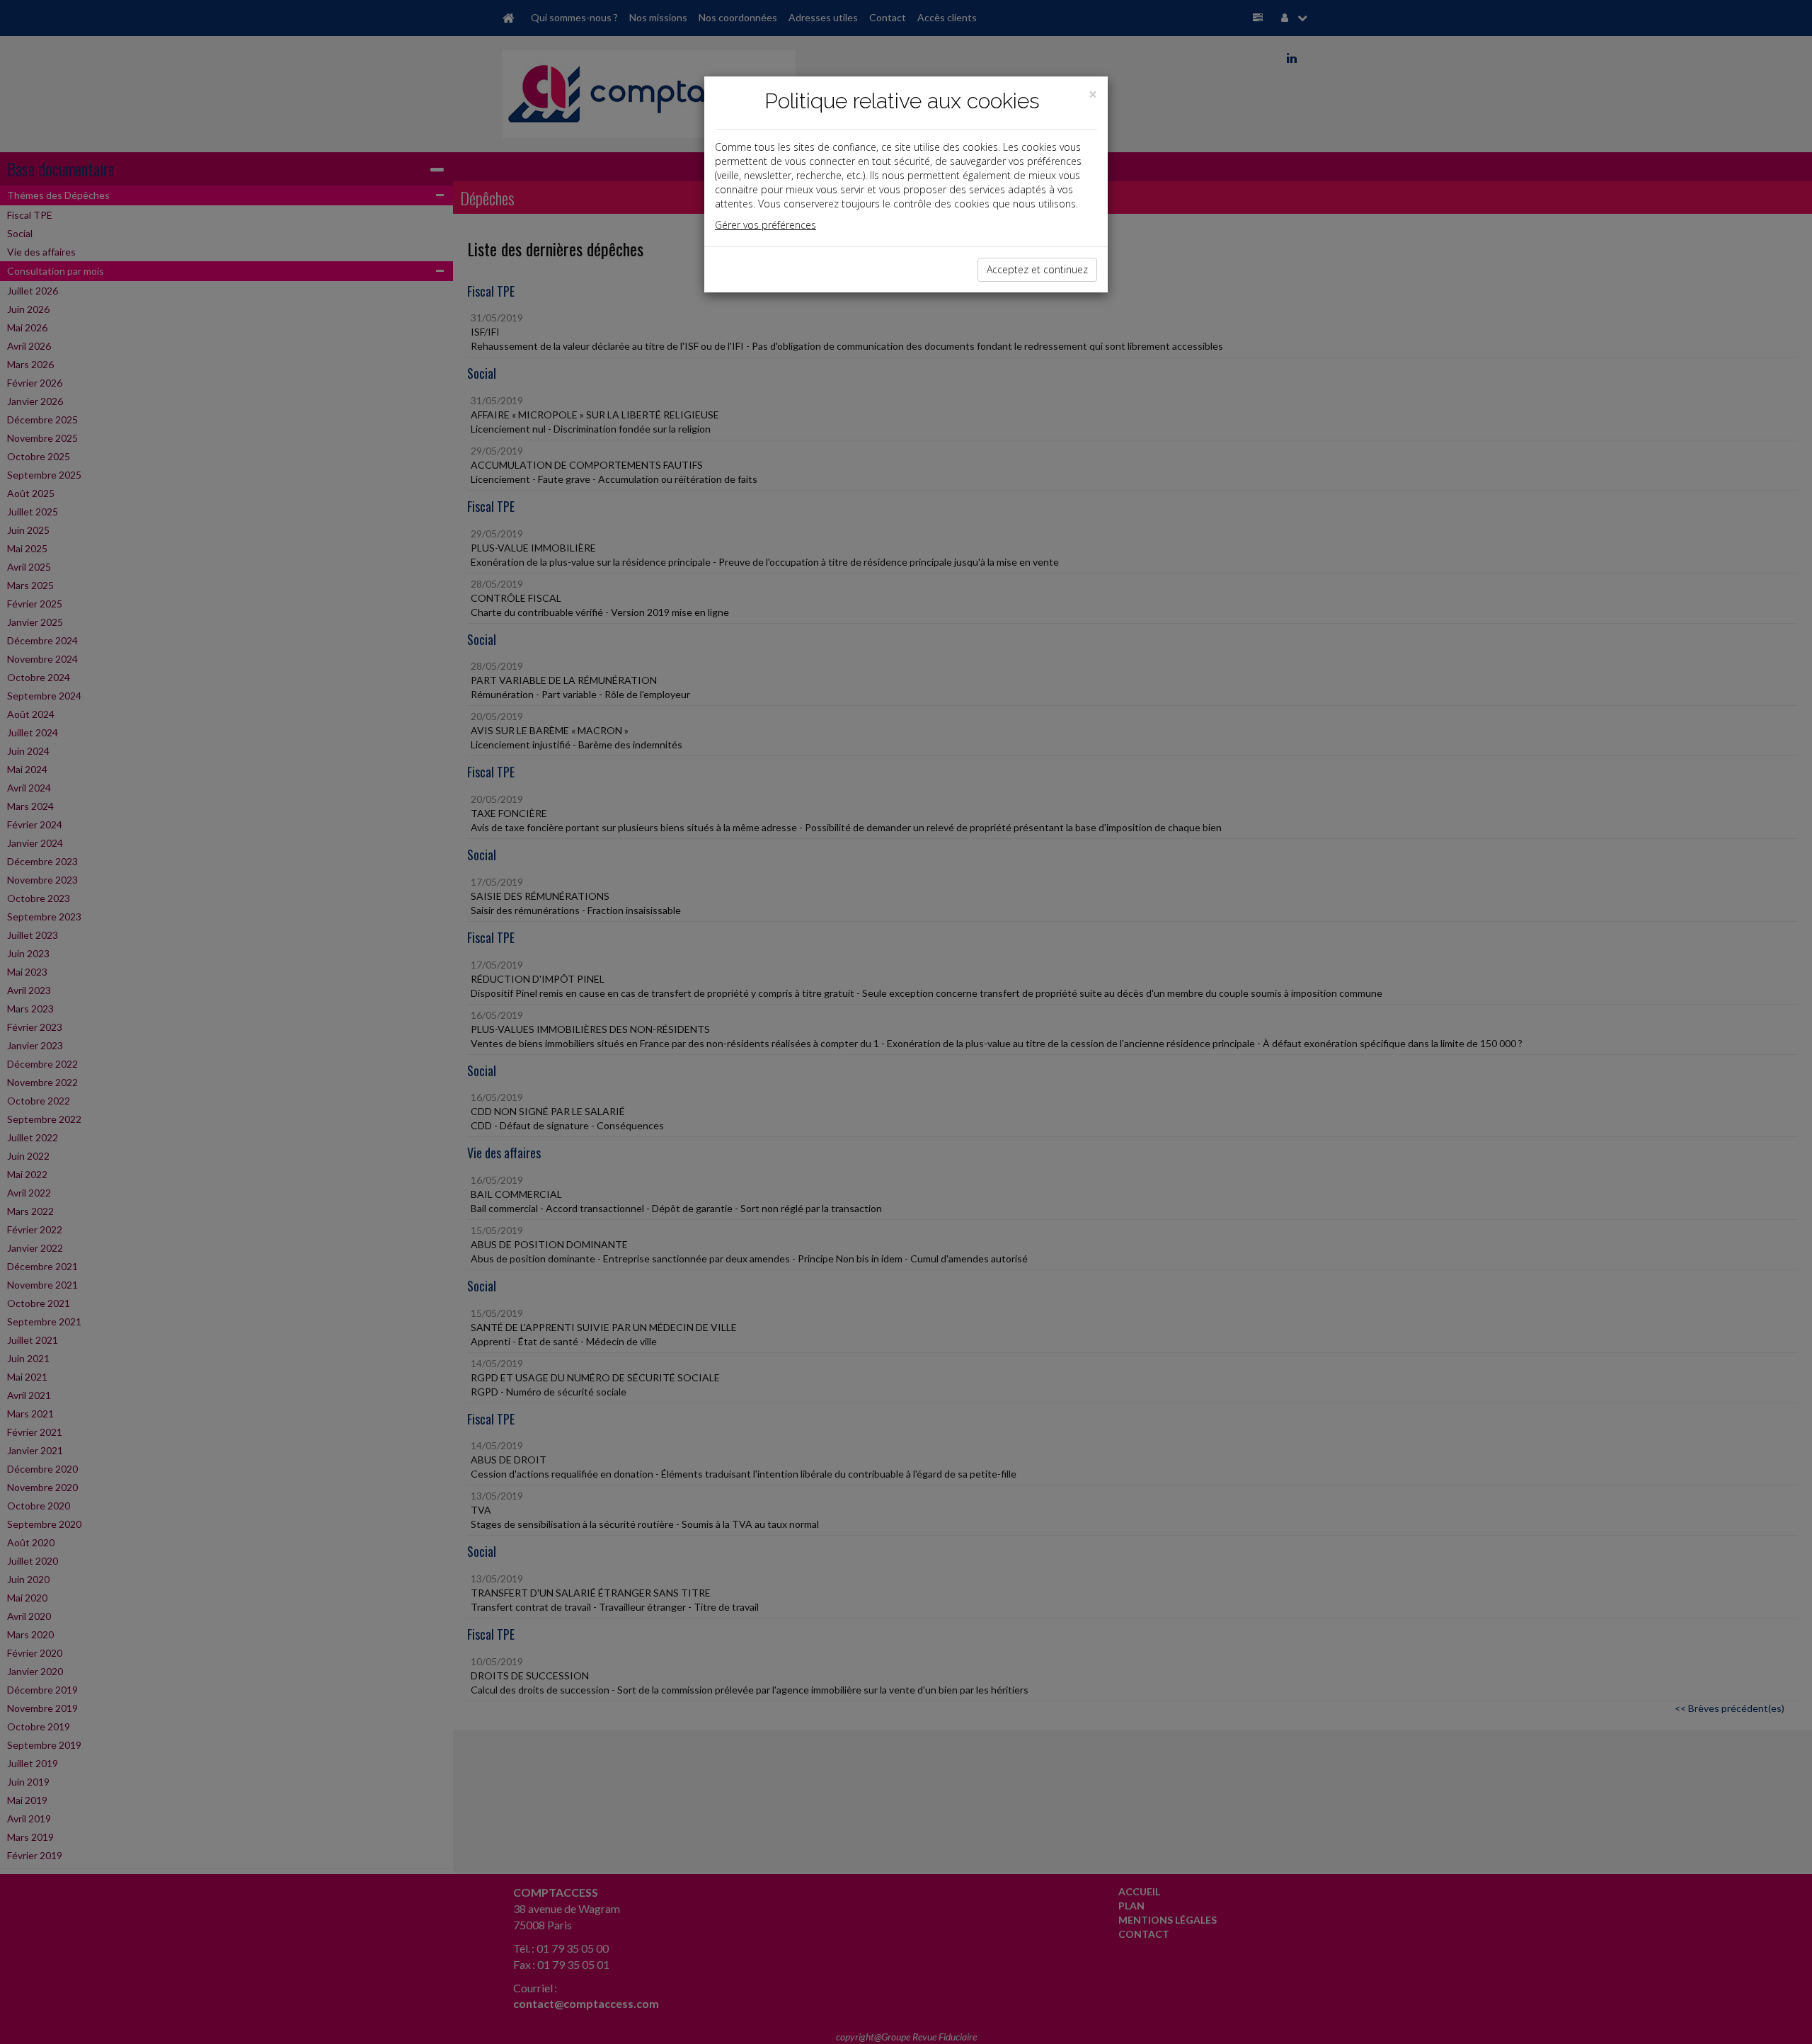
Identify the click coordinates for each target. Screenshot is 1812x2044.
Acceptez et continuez (1037, 269)
